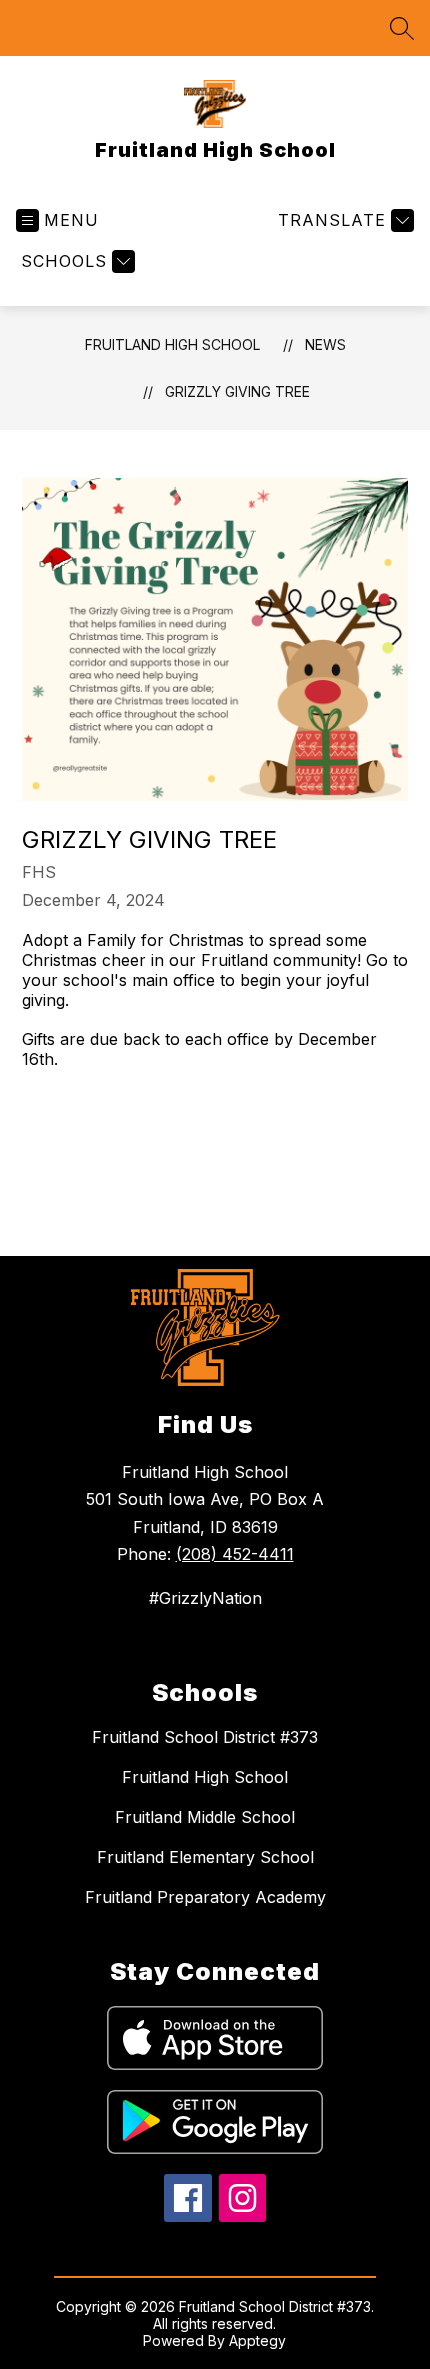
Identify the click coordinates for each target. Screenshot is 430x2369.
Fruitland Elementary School (205, 1857)
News (325, 344)
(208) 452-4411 (235, 1554)
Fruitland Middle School (205, 1817)
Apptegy (257, 2340)
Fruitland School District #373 (205, 1737)
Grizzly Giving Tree (237, 391)
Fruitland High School (172, 344)
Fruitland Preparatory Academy (205, 1897)
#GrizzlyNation (205, 1598)
